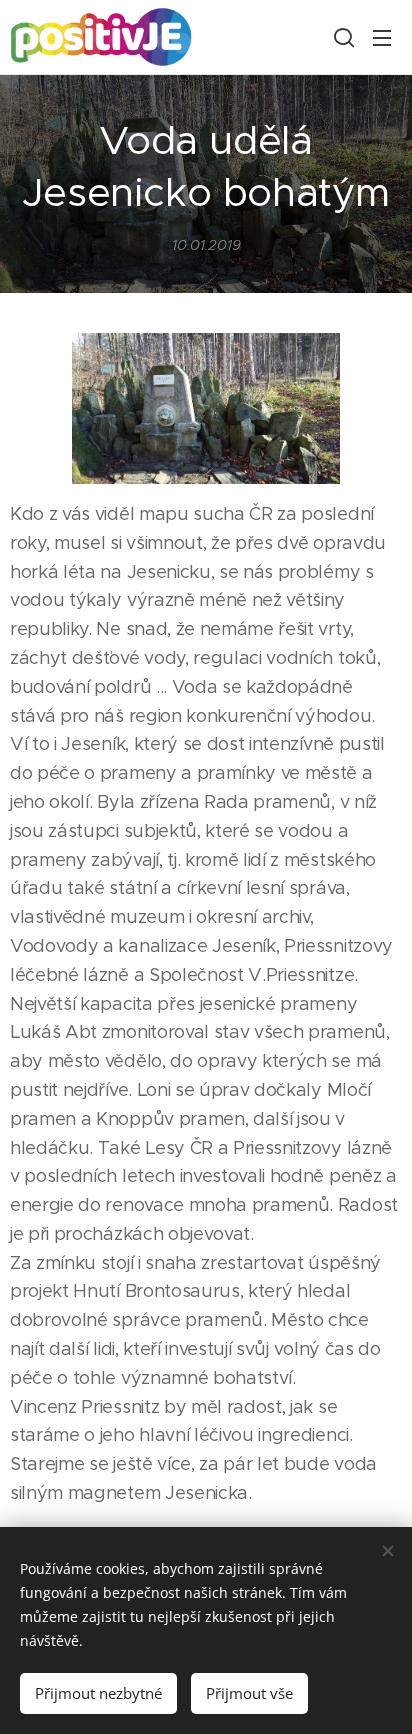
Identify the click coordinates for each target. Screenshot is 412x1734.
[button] (342, 37)
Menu (382, 37)
